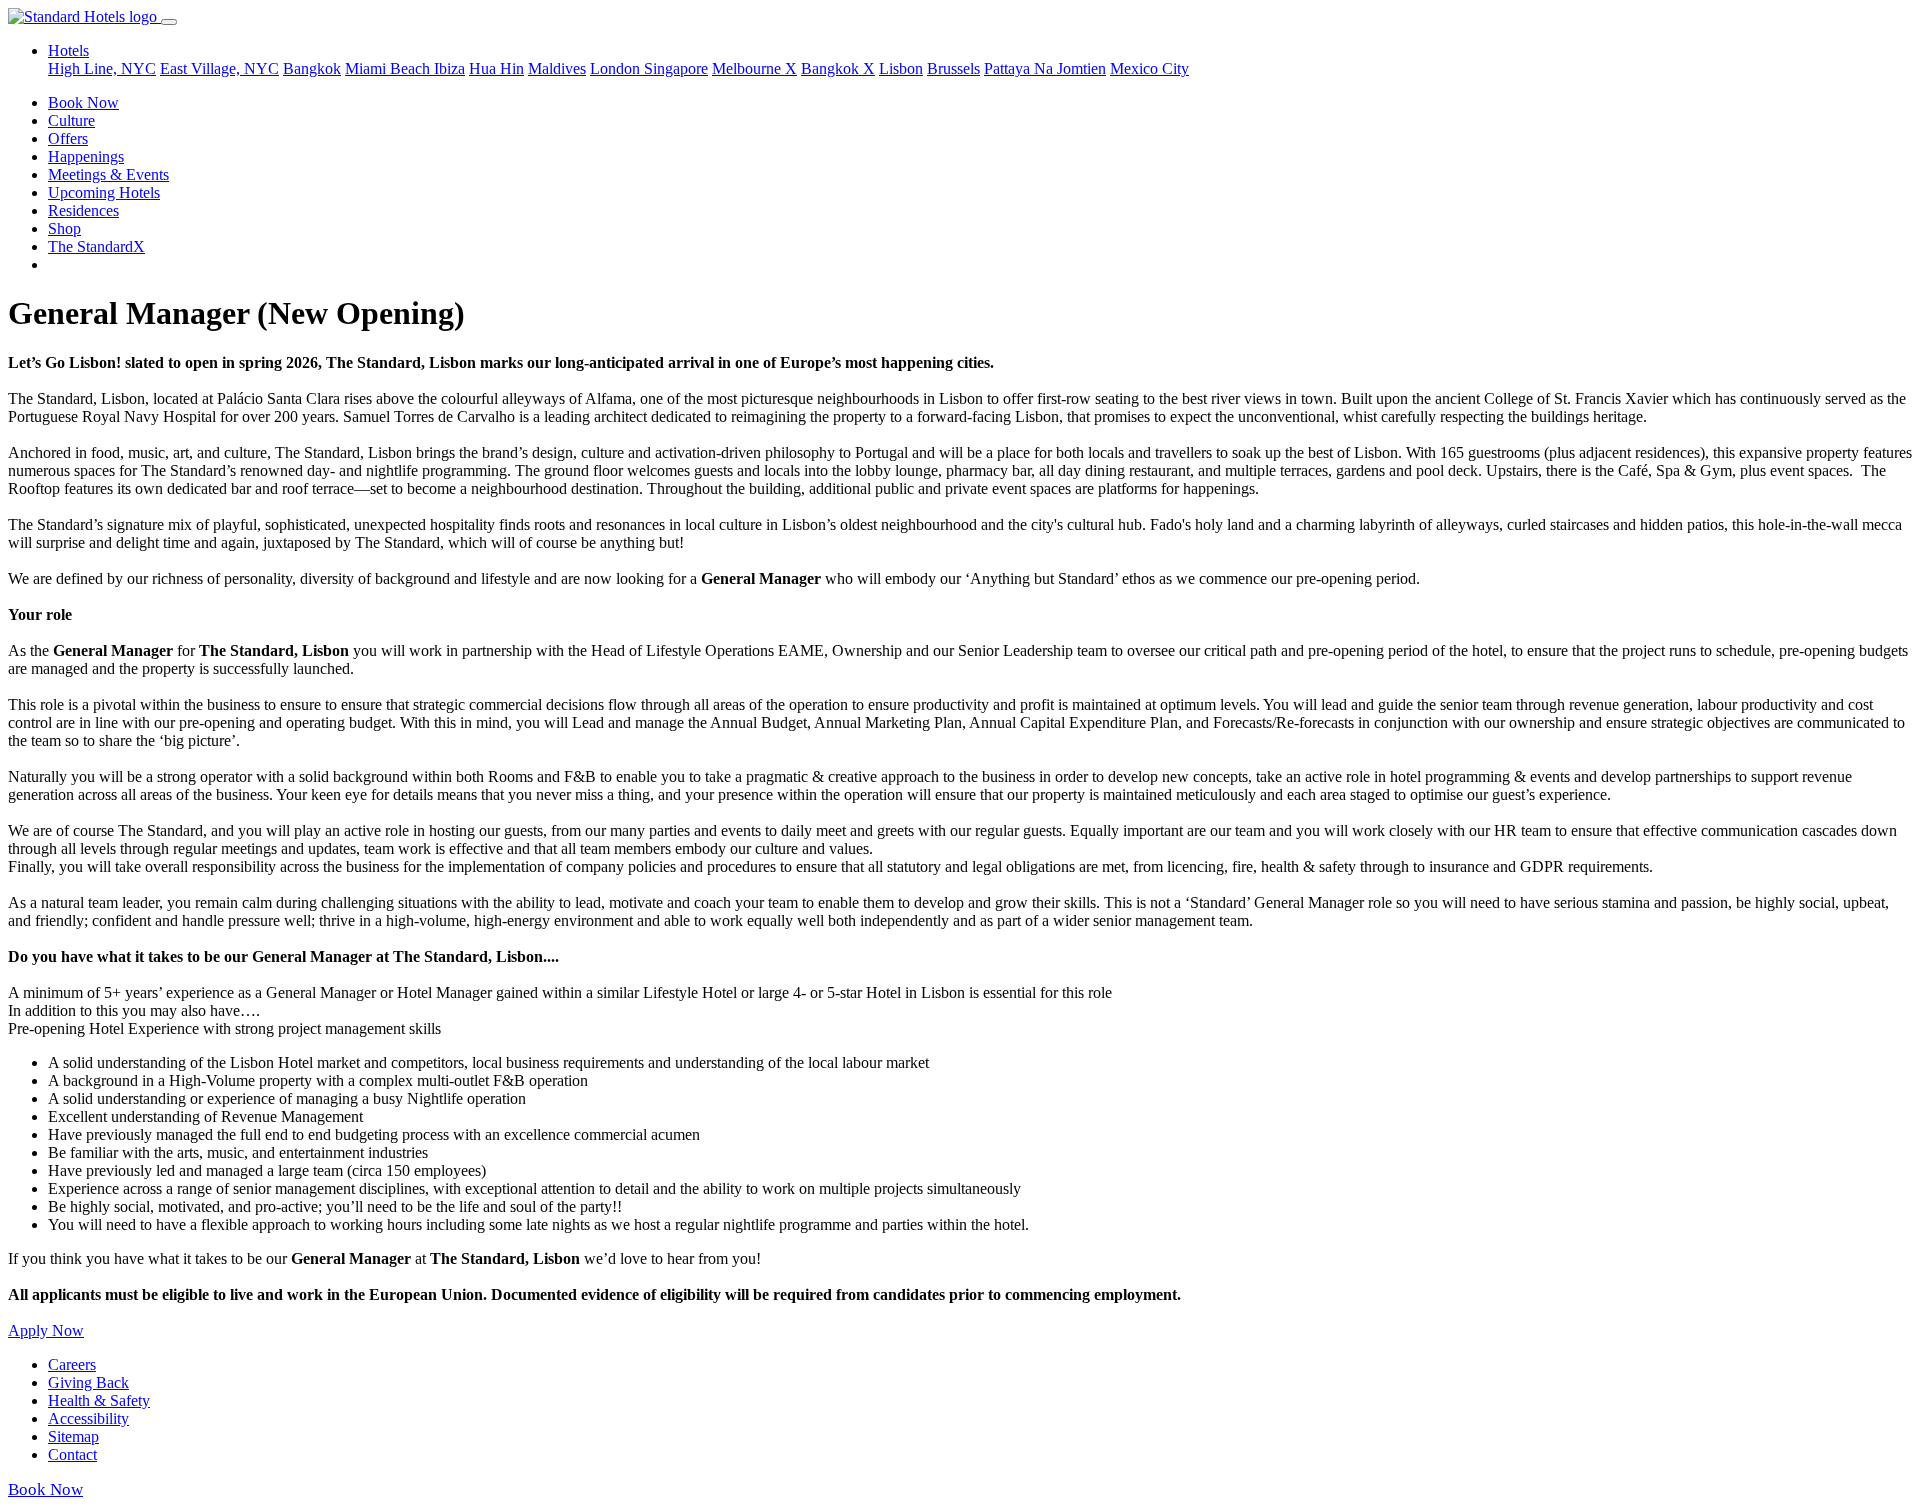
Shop (64, 228)
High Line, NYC (102, 68)
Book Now (83, 102)
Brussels (953, 68)
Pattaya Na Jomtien (1045, 68)
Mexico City (1149, 68)
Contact (72, 1454)
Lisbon (901, 68)
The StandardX (96, 246)
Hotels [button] (68, 50)
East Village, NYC (219, 68)
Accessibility (88, 1418)
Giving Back (88, 1382)
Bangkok (312, 68)
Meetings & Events (108, 174)
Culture (71, 120)
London (617, 68)
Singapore (676, 68)
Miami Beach (389, 68)
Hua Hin (496, 68)
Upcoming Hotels (104, 192)
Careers (72, 1364)
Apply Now (46, 1330)
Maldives (557, 68)
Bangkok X (838, 68)
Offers (68, 138)
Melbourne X (754, 68)
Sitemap (73, 1436)
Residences (83, 210)
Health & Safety (99, 1400)
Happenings (86, 156)
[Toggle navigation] (169, 22)
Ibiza (449, 68)
